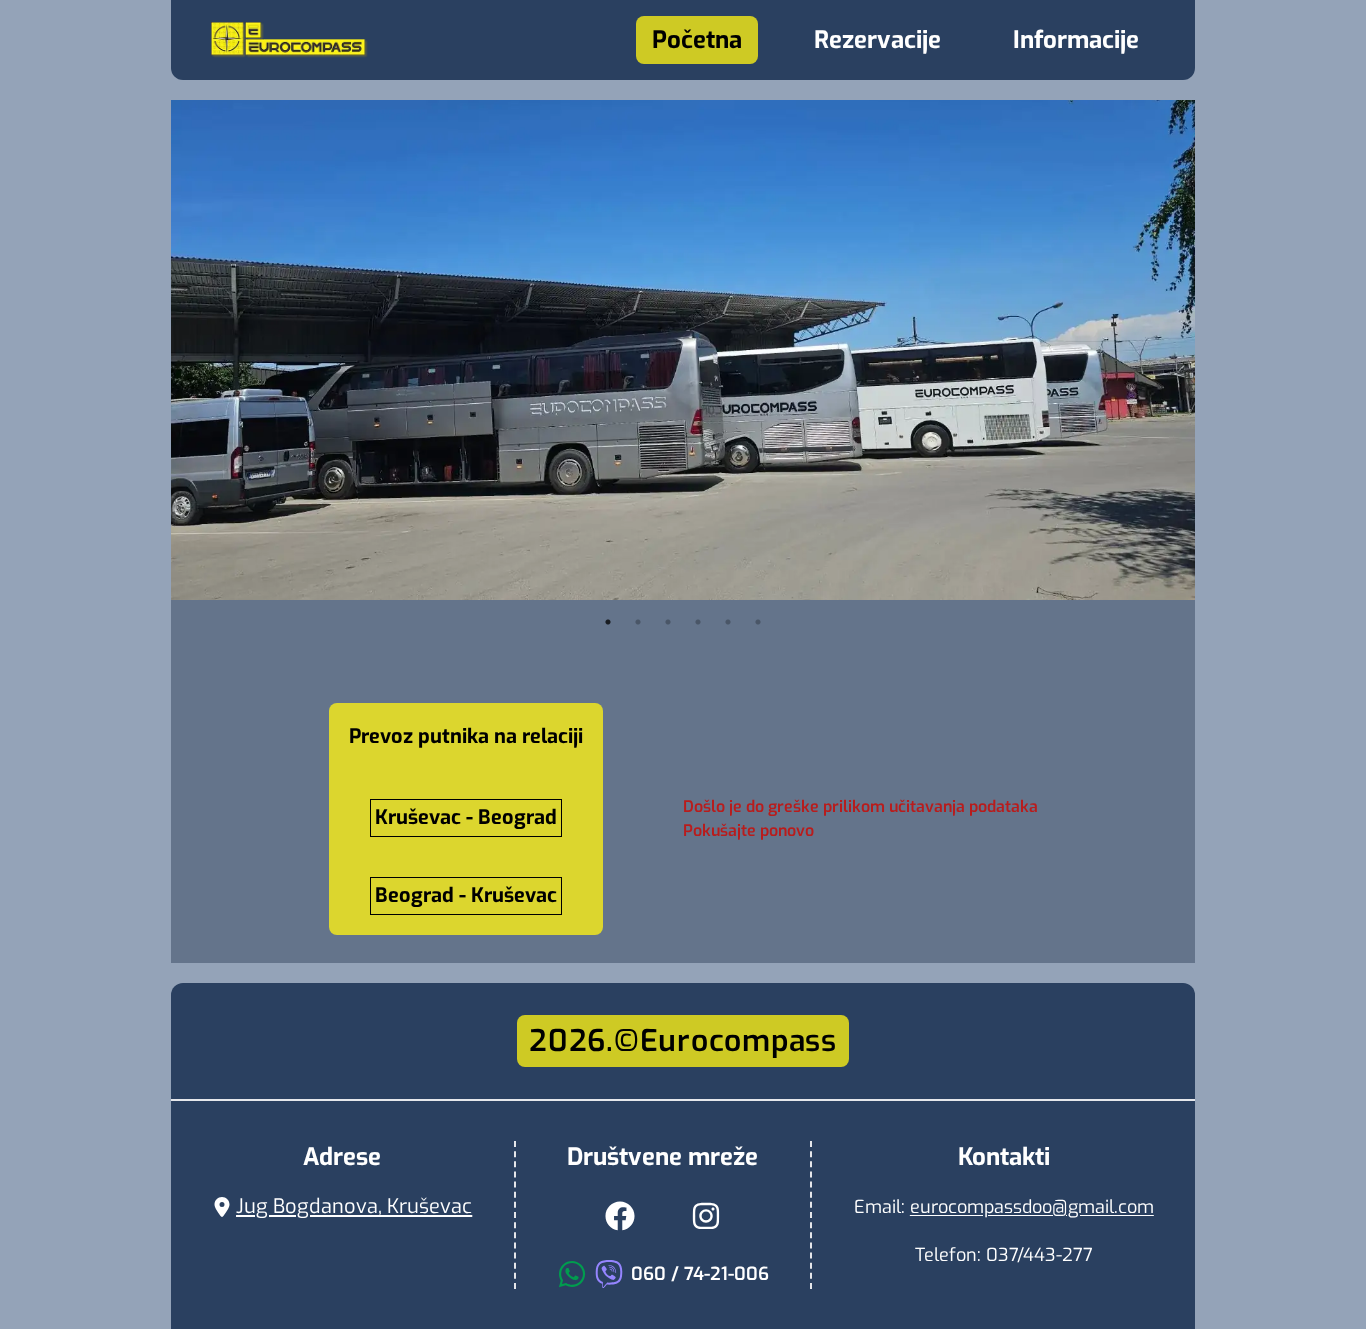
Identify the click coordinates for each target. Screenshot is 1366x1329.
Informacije (1076, 40)
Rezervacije (877, 40)
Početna (697, 40)
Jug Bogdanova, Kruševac (354, 1206)
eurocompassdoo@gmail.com (1032, 1207)
